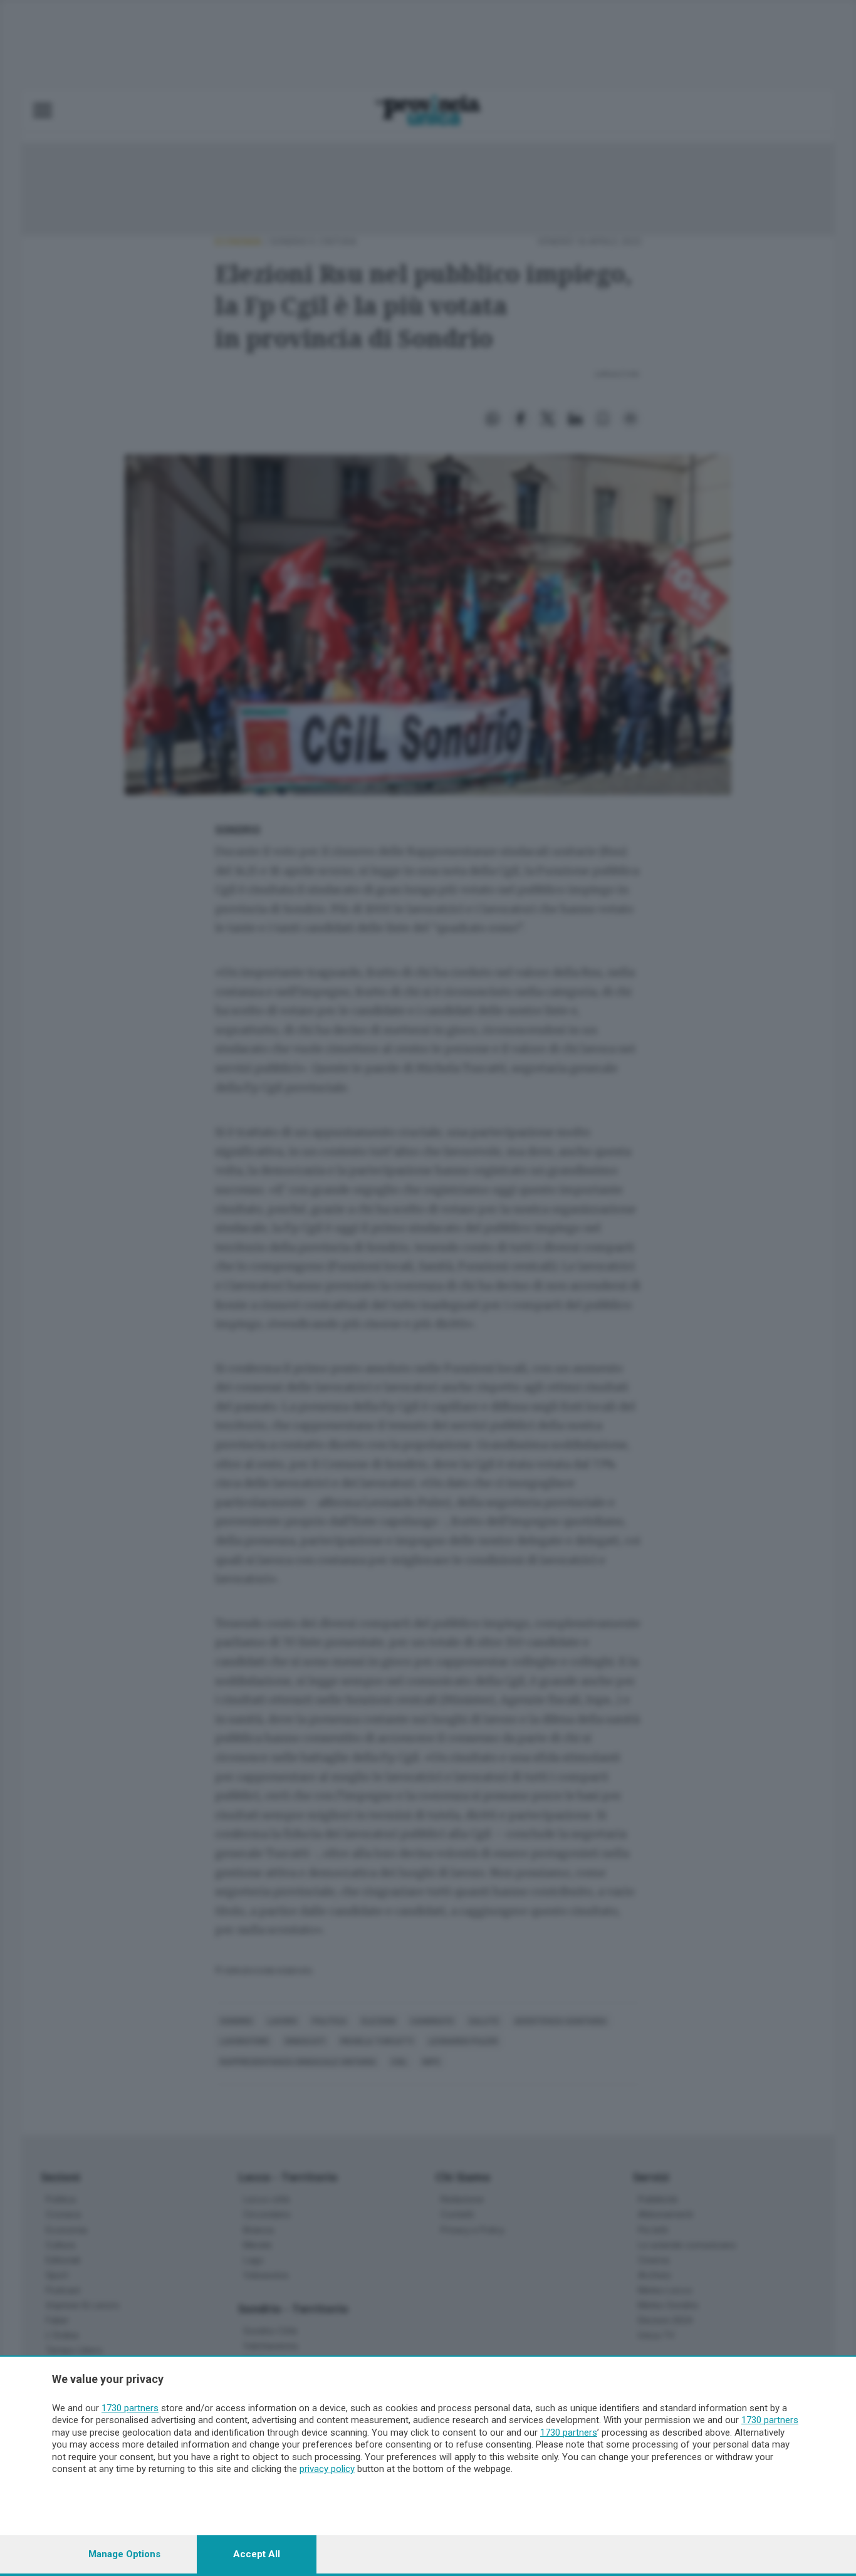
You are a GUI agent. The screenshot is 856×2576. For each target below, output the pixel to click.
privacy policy (327, 2469)
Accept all (257, 2554)
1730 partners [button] (130, 2408)
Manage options (124, 2554)
